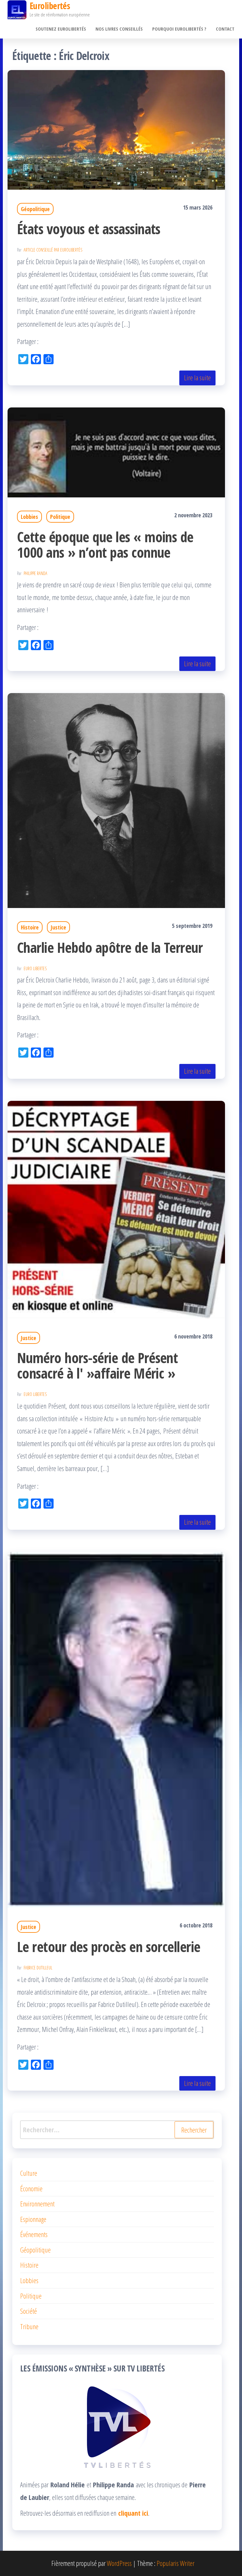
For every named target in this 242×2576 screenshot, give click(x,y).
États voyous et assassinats (89, 229)
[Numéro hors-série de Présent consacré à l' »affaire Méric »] (116, 1209)
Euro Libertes (35, 968)
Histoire (30, 927)
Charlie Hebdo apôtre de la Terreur (110, 947)
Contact (225, 29)
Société (29, 2311)
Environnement (37, 2204)
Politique (60, 517)
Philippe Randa (35, 573)
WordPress (119, 2563)
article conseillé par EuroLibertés (53, 250)
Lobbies (29, 517)
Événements (34, 2234)
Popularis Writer (176, 2563)
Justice (58, 927)
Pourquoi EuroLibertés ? (179, 29)
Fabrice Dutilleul (38, 1968)
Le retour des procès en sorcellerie (109, 1947)
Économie (31, 2188)
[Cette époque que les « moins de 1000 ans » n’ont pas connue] (116, 451)
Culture (29, 2173)
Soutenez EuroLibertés (61, 29)
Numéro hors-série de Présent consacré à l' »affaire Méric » (97, 1365)
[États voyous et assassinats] (116, 129)
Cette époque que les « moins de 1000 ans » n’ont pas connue (105, 544)
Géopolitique (35, 209)
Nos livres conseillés (119, 29)
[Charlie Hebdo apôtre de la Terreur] (116, 800)
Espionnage (33, 2219)
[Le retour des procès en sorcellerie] (116, 1729)
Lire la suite (197, 377)
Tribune (29, 2326)
